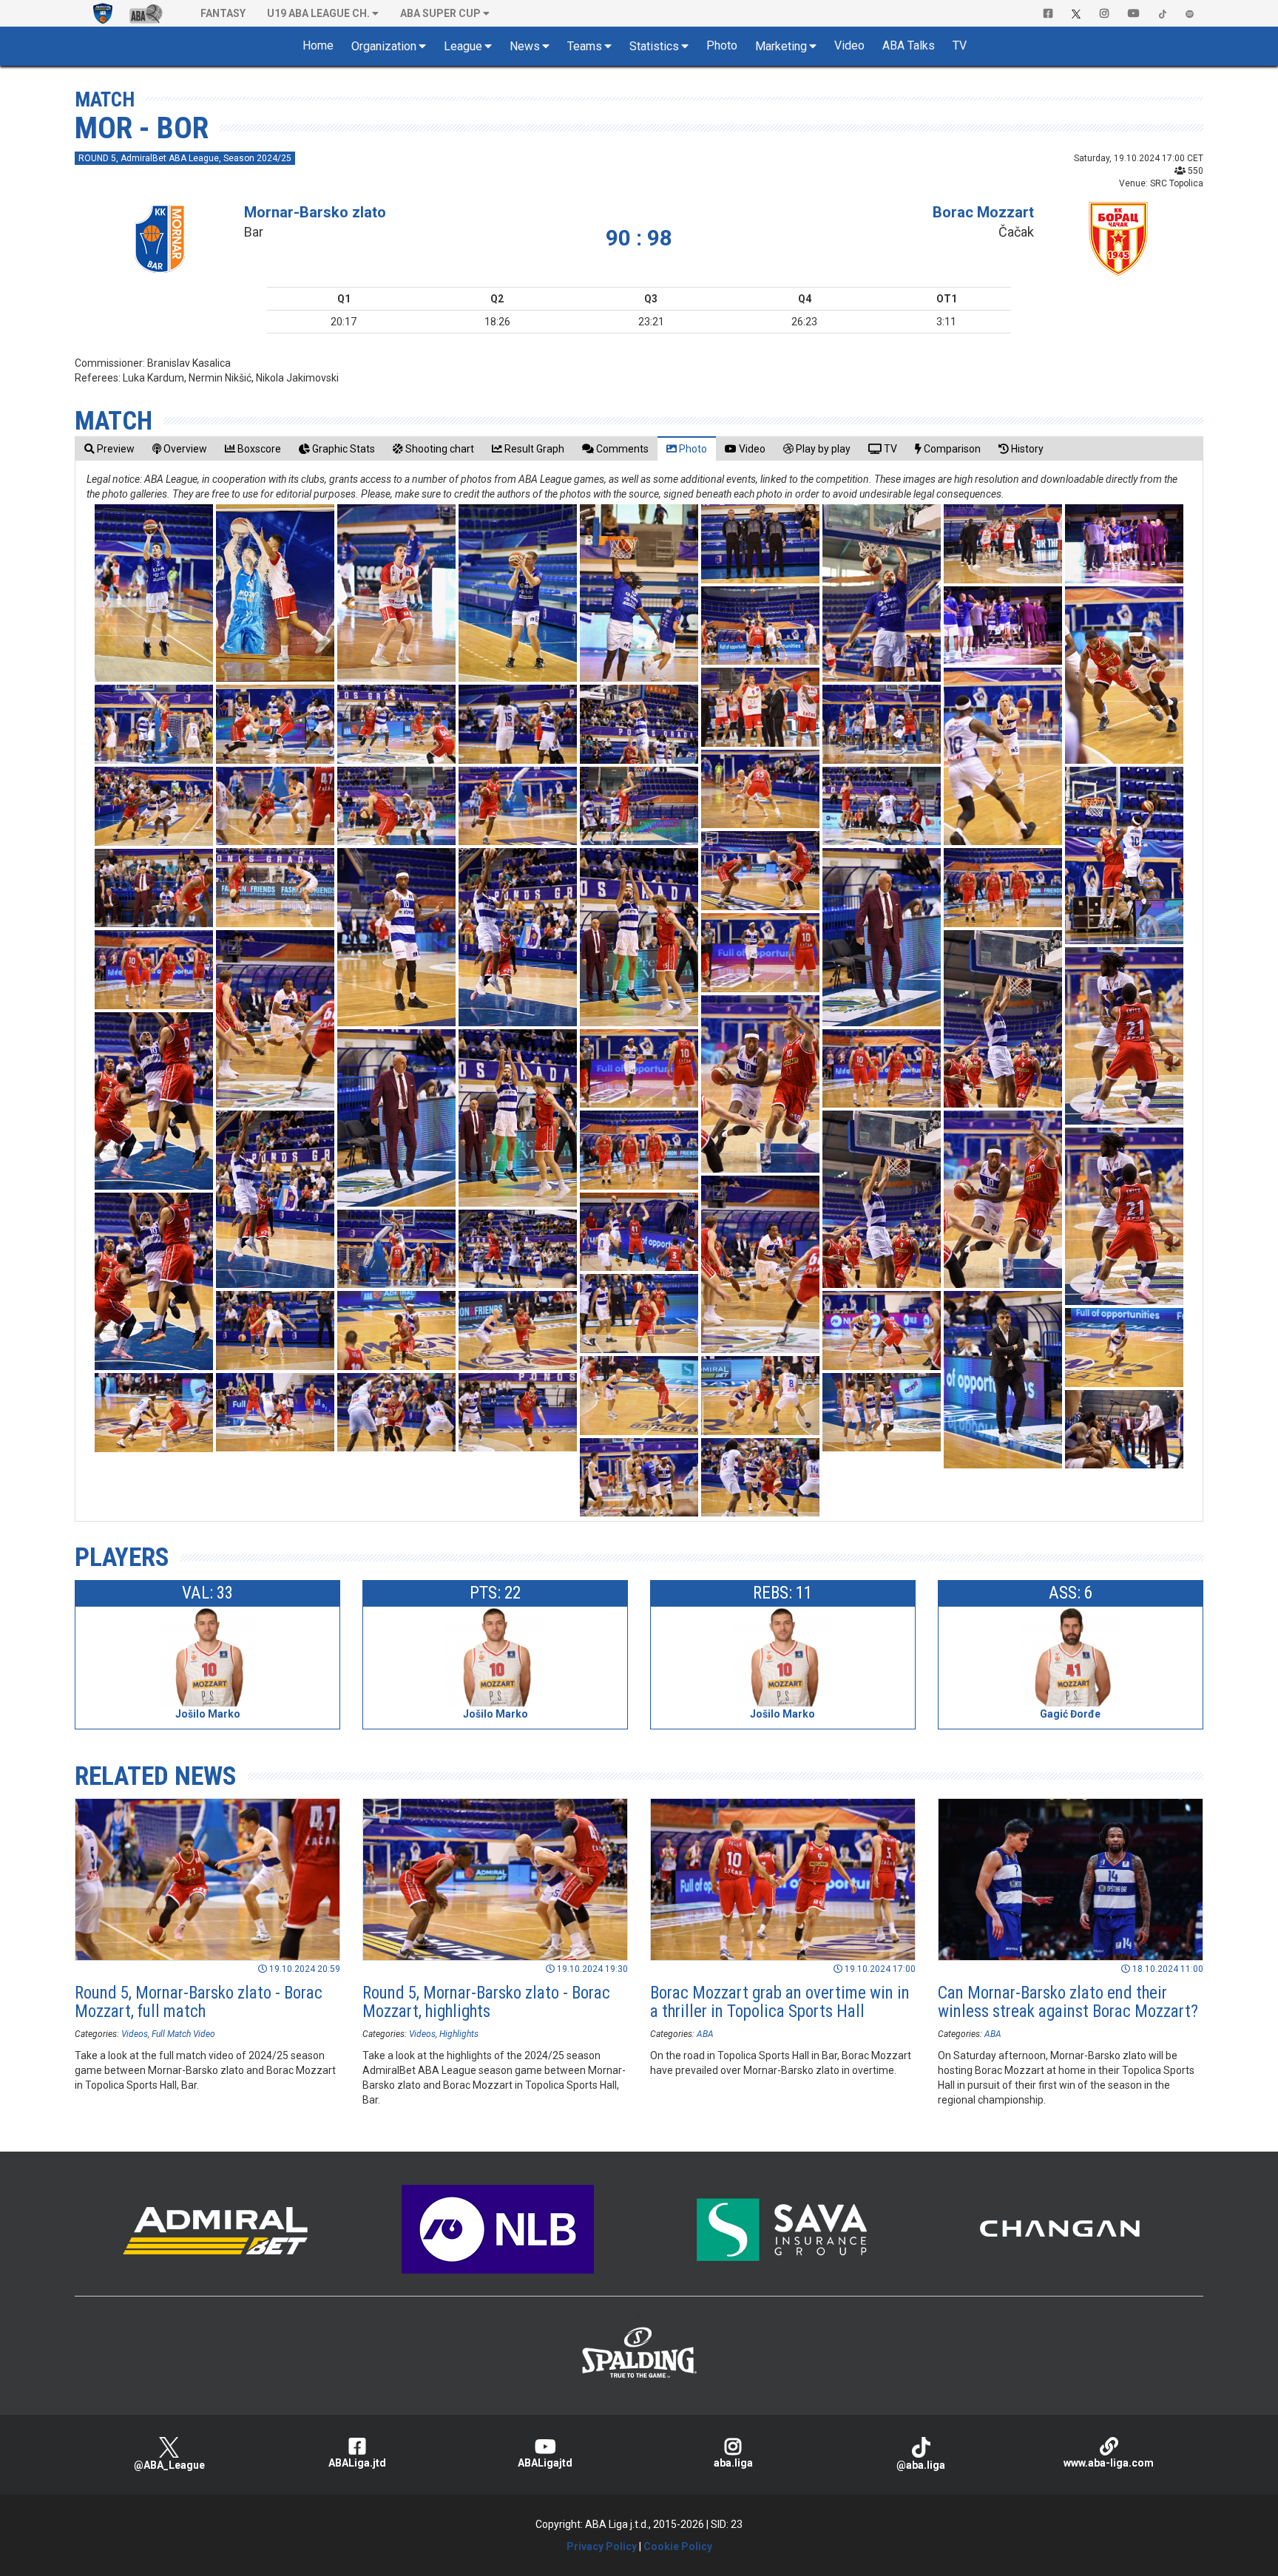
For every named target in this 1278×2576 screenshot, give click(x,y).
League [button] (463, 46)
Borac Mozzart (983, 212)
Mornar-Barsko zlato (315, 212)
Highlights (459, 2034)
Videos (135, 2034)
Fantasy (223, 13)
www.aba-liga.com (1109, 2463)
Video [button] (849, 45)
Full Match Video (183, 2034)
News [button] (525, 46)
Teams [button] (585, 46)
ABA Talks (909, 45)
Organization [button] (384, 46)
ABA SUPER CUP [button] (440, 13)
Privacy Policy (602, 2546)
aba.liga (733, 2463)
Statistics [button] (654, 46)
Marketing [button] (781, 46)
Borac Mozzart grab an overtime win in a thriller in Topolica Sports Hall (780, 2002)
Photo (722, 45)
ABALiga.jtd (357, 2463)
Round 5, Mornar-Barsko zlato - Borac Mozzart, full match (199, 2002)
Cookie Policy (678, 2546)
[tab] (109, 448)
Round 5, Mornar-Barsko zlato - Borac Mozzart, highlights (486, 2002)
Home (318, 45)
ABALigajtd (545, 2463)
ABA (705, 2034)
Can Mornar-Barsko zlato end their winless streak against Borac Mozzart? (1068, 2002)
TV (960, 45)
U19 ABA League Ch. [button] (318, 13)
